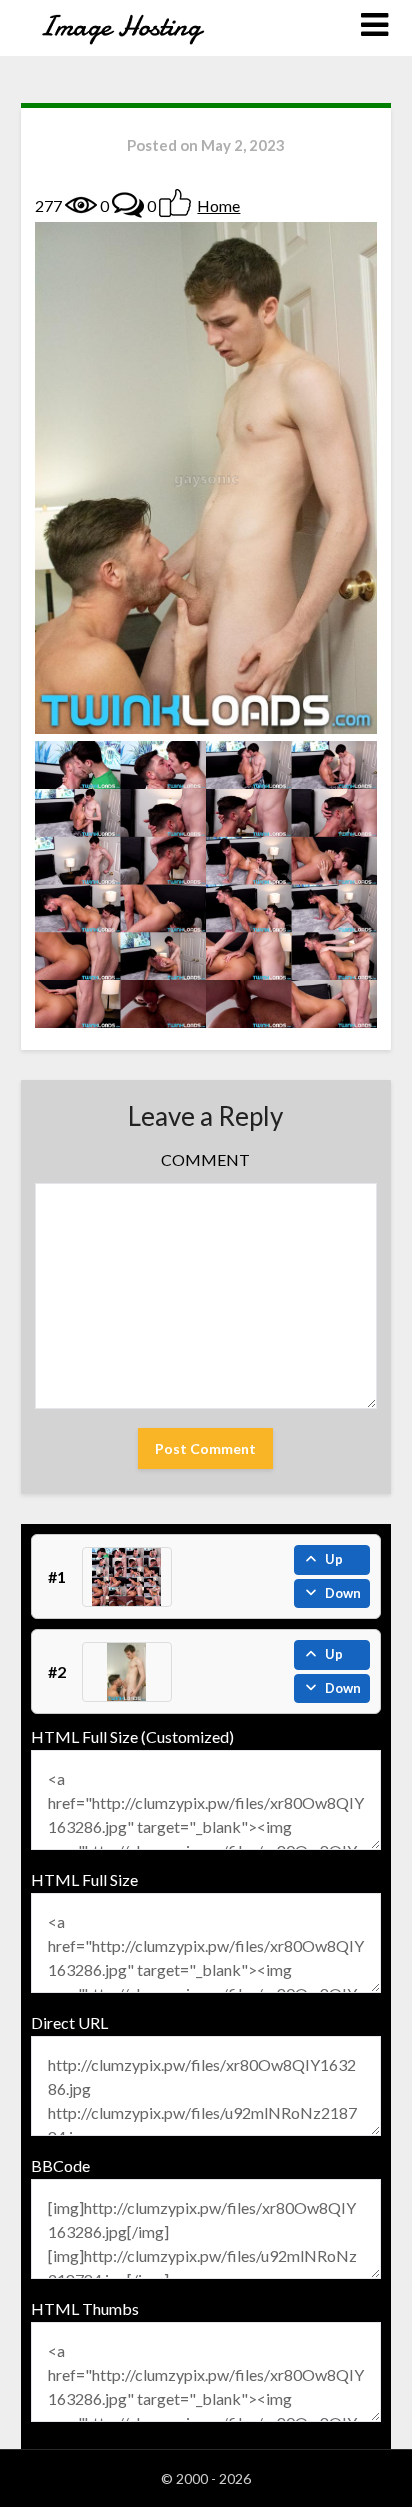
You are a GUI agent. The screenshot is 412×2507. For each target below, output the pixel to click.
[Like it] (175, 203)
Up (334, 1559)
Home (218, 205)
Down (343, 1593)
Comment (205, 1159)
